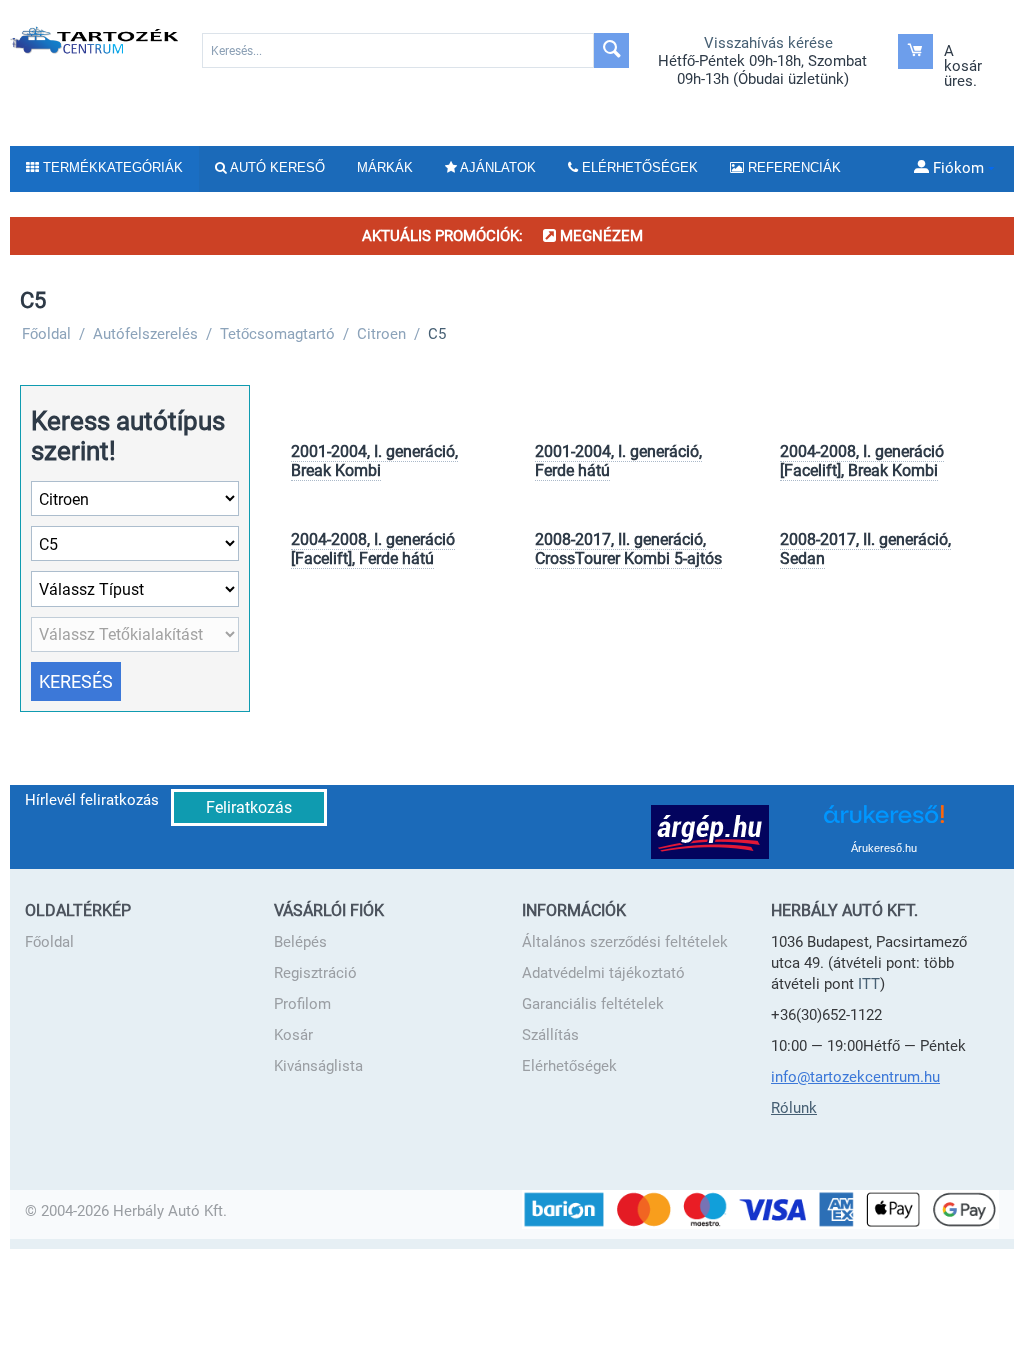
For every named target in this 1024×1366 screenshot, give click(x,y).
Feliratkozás (249, 807)
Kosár (293, 1035)
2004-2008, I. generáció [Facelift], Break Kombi (862, 461)
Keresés (76, 681)
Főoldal (49, 942)
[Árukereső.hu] (884, 821)
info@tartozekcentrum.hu (855, 1077)
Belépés (300, 942)
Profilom (302, 1004)
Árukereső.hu (884, 848)
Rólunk (794, 1108)
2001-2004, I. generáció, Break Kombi (374, 461)
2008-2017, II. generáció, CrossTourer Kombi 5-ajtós (628, 549)
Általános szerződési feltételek (625, 942)
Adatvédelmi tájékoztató (603, 973)
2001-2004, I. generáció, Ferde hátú (618, 461)
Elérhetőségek (569, 1066)
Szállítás (550, 1035)
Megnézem (599, 236)
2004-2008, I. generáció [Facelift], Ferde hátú (373, 549)
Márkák (385, 167)
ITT (869, 984)
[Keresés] (611, 50)
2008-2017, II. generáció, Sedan (865, 549)
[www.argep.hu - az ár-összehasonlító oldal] (710, 831)
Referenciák (792, 167)
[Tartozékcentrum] (95, 40)
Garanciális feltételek (593, 1004)
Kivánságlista (318, 1066)
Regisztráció (315, 973)
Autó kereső (276, 167)
